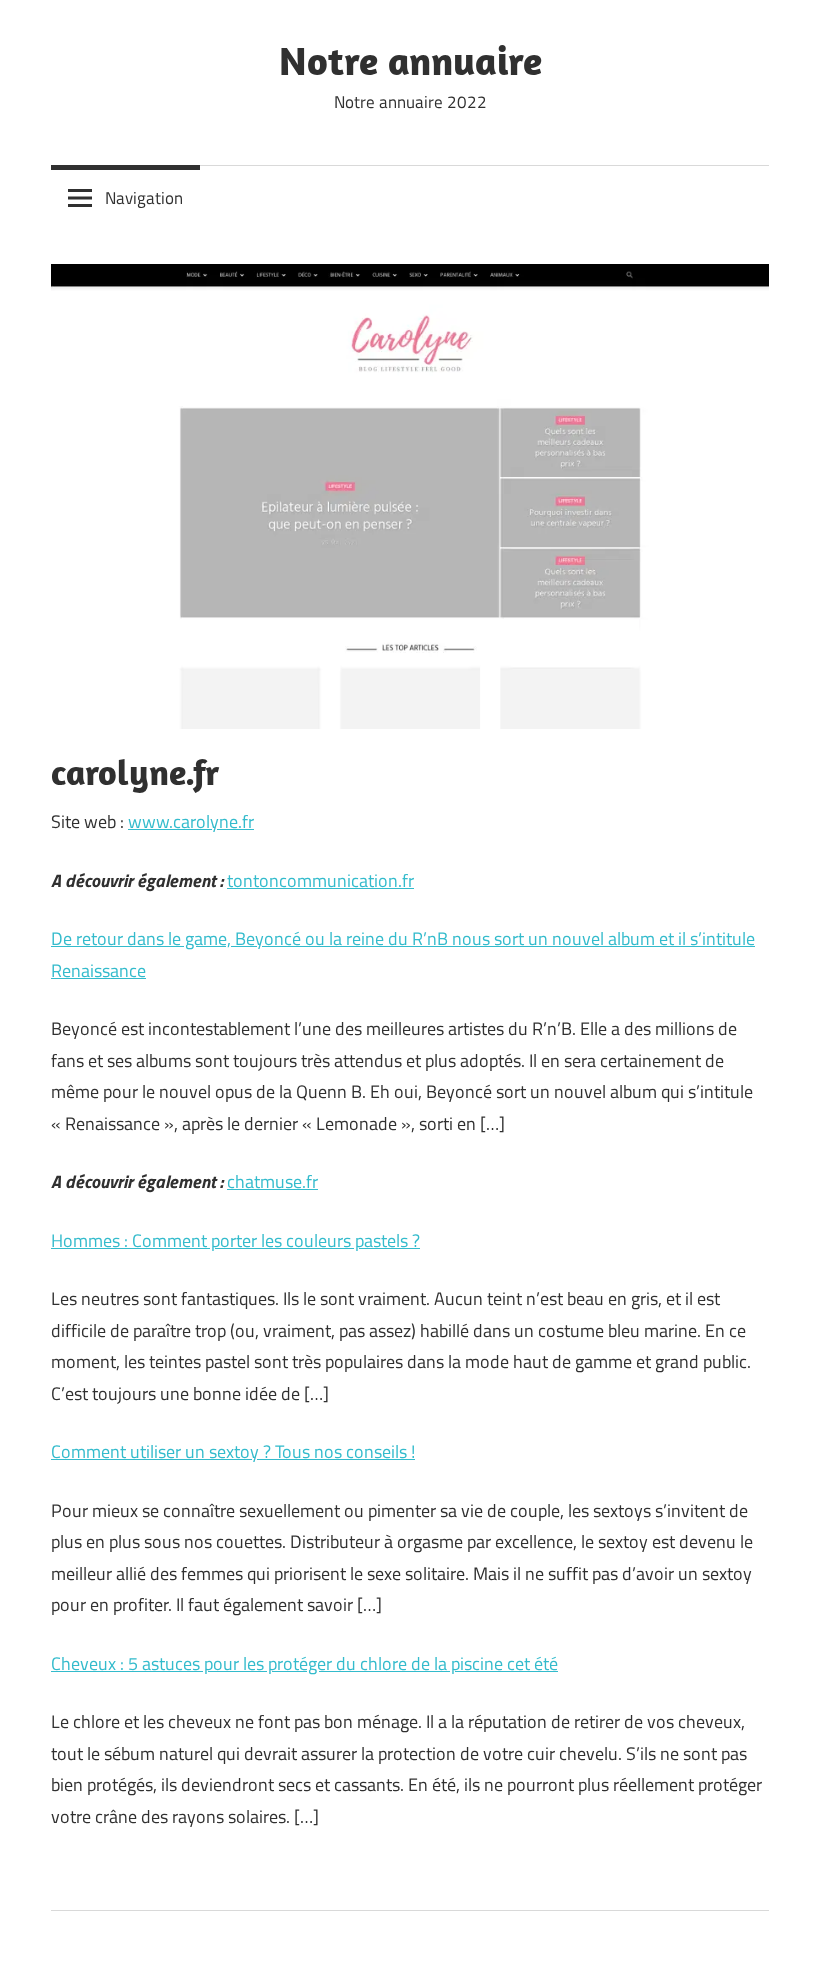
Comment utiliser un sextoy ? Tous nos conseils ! (233, 1451)
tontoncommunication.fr (320, 880)
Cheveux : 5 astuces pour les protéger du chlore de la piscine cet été (304, 1663)
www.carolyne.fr (191, 821)
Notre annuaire (410, 60)
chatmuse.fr (272, 1181)
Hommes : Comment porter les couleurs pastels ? (235, 1240)
